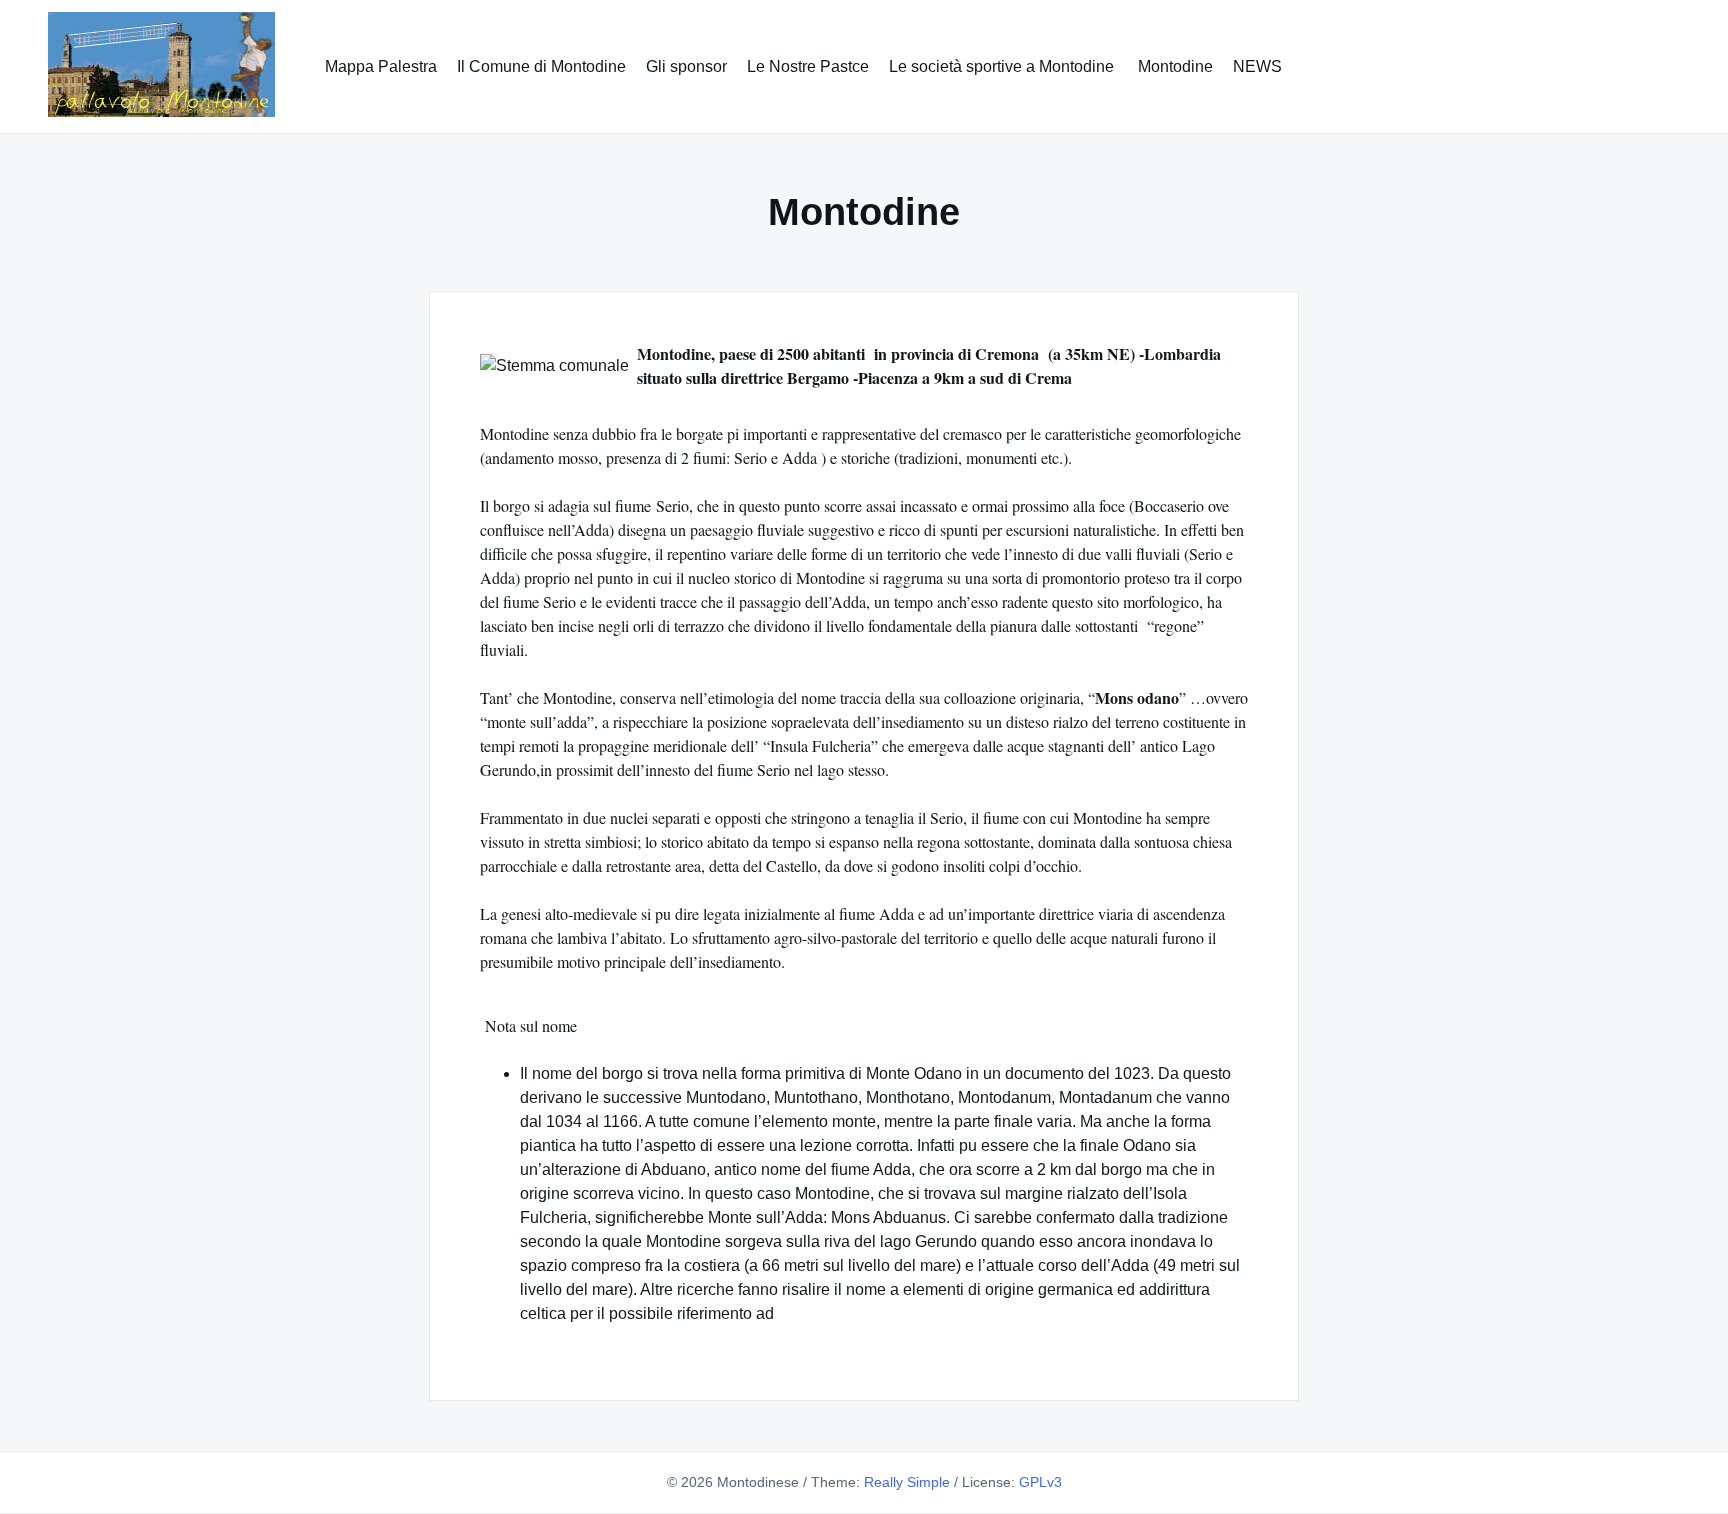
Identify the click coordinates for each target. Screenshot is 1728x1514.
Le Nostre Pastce (808, 66)
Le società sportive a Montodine (1003, 66)
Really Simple (907, 1482)
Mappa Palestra (381, 66)
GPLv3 (1040, 1482)
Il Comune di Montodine (541, 66)
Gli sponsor (686, 66)
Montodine (1175, 66)
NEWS (1257, 66)
